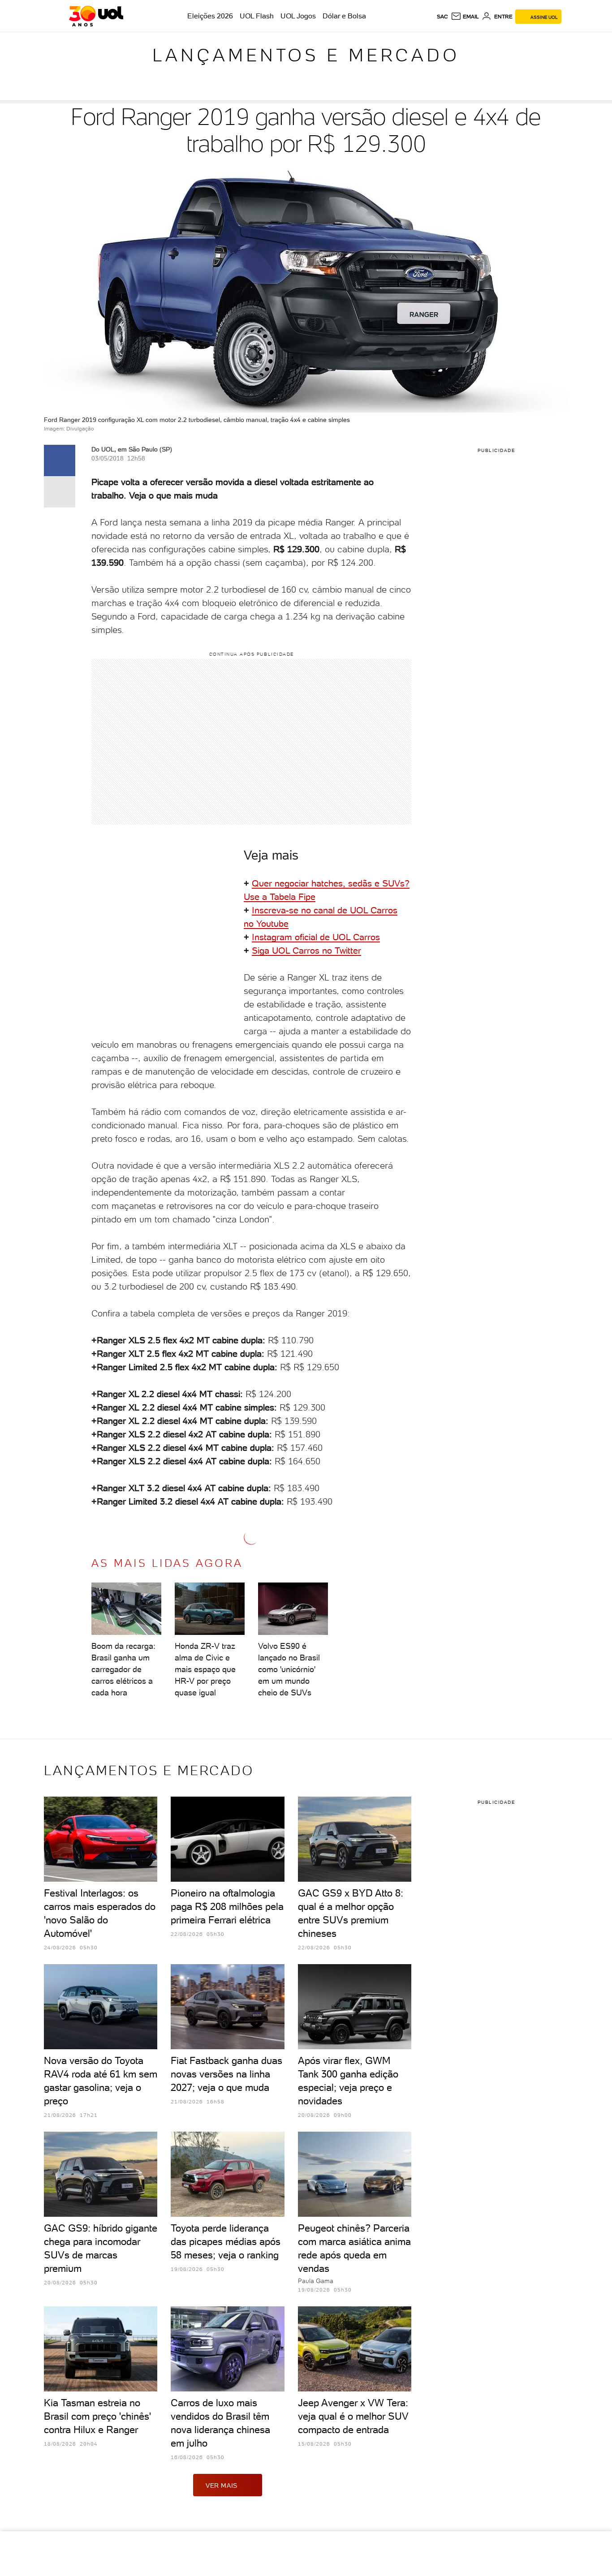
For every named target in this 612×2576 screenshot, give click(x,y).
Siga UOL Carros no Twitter (306, 950)
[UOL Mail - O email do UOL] (465, 17)
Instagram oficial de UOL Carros (316, 937)
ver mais (222, 2486)
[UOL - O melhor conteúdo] (96, 16)
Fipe (307, 897)
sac (442, 17)
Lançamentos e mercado (306, 55)
